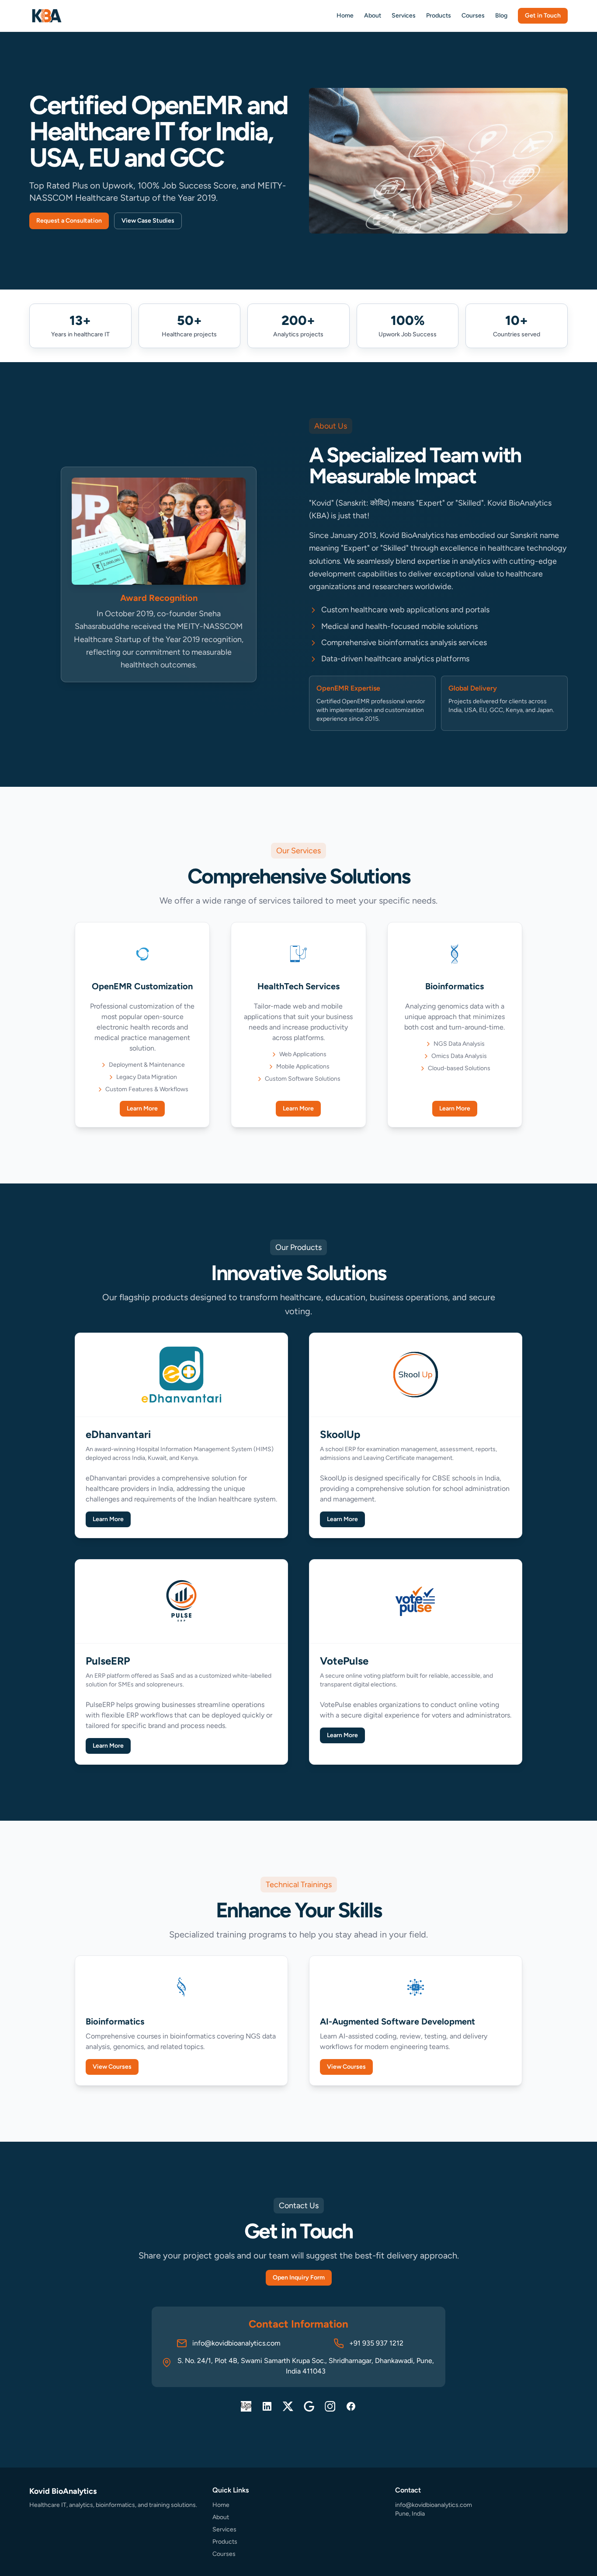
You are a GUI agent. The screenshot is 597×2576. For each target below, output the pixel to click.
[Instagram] (330, 2406)
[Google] (309, 2406)
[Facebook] (351, 2406)
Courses (473, 16)
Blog (501, 16)
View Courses (112, 2067)
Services (404, 16)
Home (345, 16)
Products (439, 16)
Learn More (142, 1108)
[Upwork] (246, 2406)
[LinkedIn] (267, 2406)
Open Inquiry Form (299, 2278)
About (373, 16)
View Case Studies (148, 221)
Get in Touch (543, 16)
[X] (288, 2406)
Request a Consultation (69, 221)
